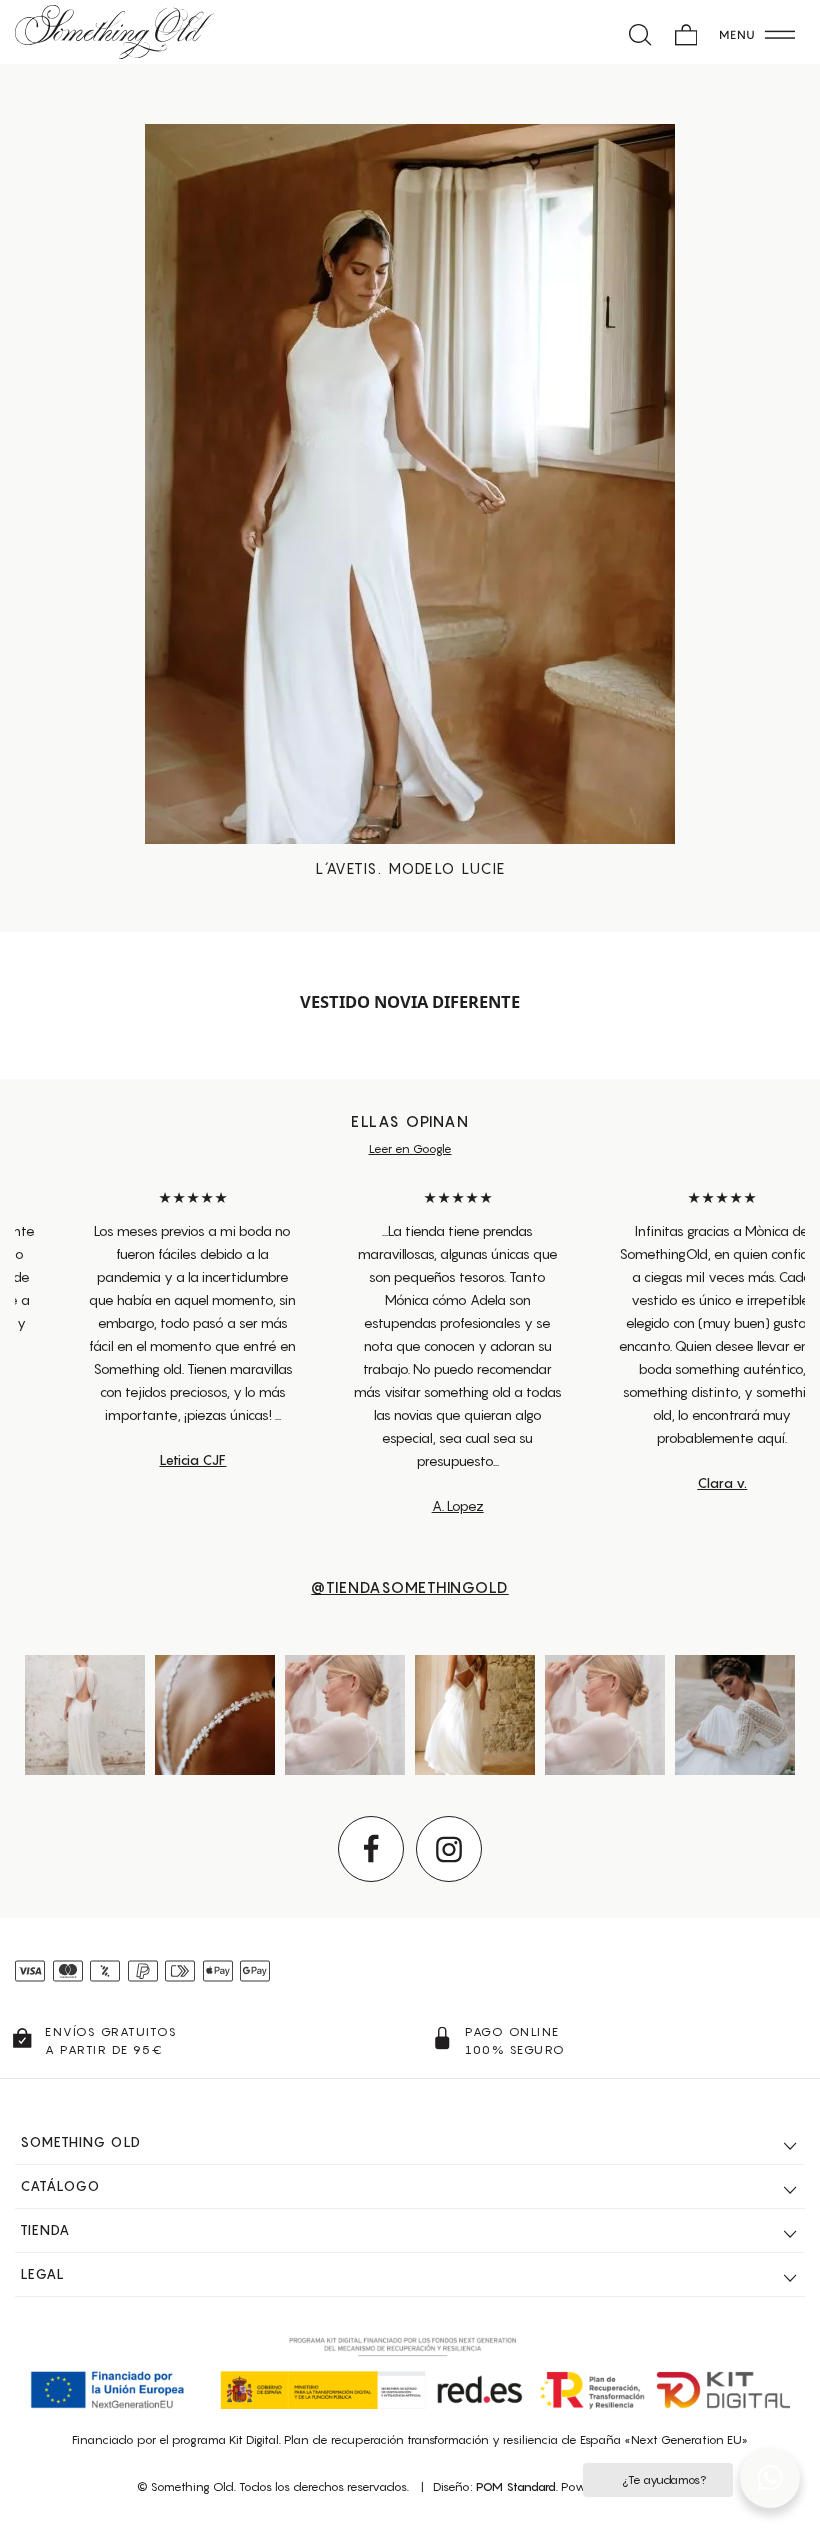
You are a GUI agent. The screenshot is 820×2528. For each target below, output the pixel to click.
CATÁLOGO (60, 2186)
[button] (770, 2478)
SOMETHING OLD (80, 2142)
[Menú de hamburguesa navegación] (757, 32)
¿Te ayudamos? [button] (663, 2479)
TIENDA (45, 2230)
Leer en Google (410, 1148)
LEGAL (42, 2274)
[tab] (410, 2143)
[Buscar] (640, 32)
